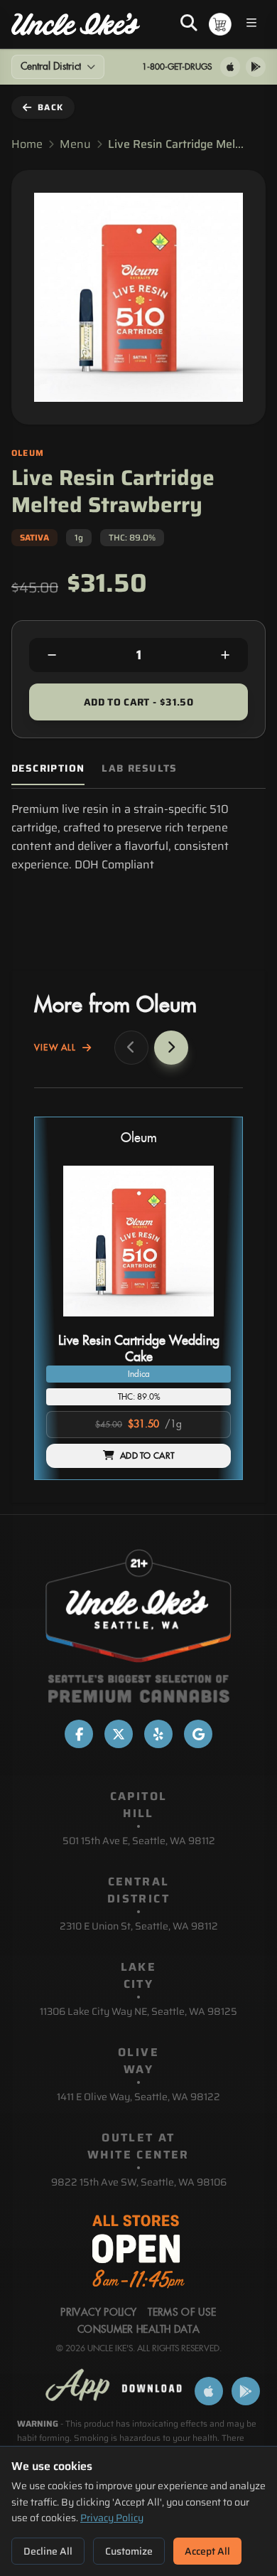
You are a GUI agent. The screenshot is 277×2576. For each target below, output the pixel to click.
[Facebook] (79, 1734)
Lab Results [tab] (139, 768)
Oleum (139, 1138)
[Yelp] (158, 1734)
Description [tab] (48, 768)
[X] (119, 1734)
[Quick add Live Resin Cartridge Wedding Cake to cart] (208, 1322)
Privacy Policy (112, 2518)
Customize (129, 2551)
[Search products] (189, 24)
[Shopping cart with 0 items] (220, 24)
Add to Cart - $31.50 (138, 702)
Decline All (48, 2551)
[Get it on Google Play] (256, 67)
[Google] (198, 1734)
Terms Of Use (182, 2313)
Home (27, 144)
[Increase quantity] (225, 655)
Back (50, 107)
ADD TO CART (147, 1456)
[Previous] (131, 1048)
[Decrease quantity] (52, 655)
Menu (75, 144)
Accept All (207, 2551)
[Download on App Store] (230, 67)
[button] (138, 1298)
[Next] (171, 1048)
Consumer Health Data (138, 2330)
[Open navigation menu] (251, 25)
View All (55, 1048)
